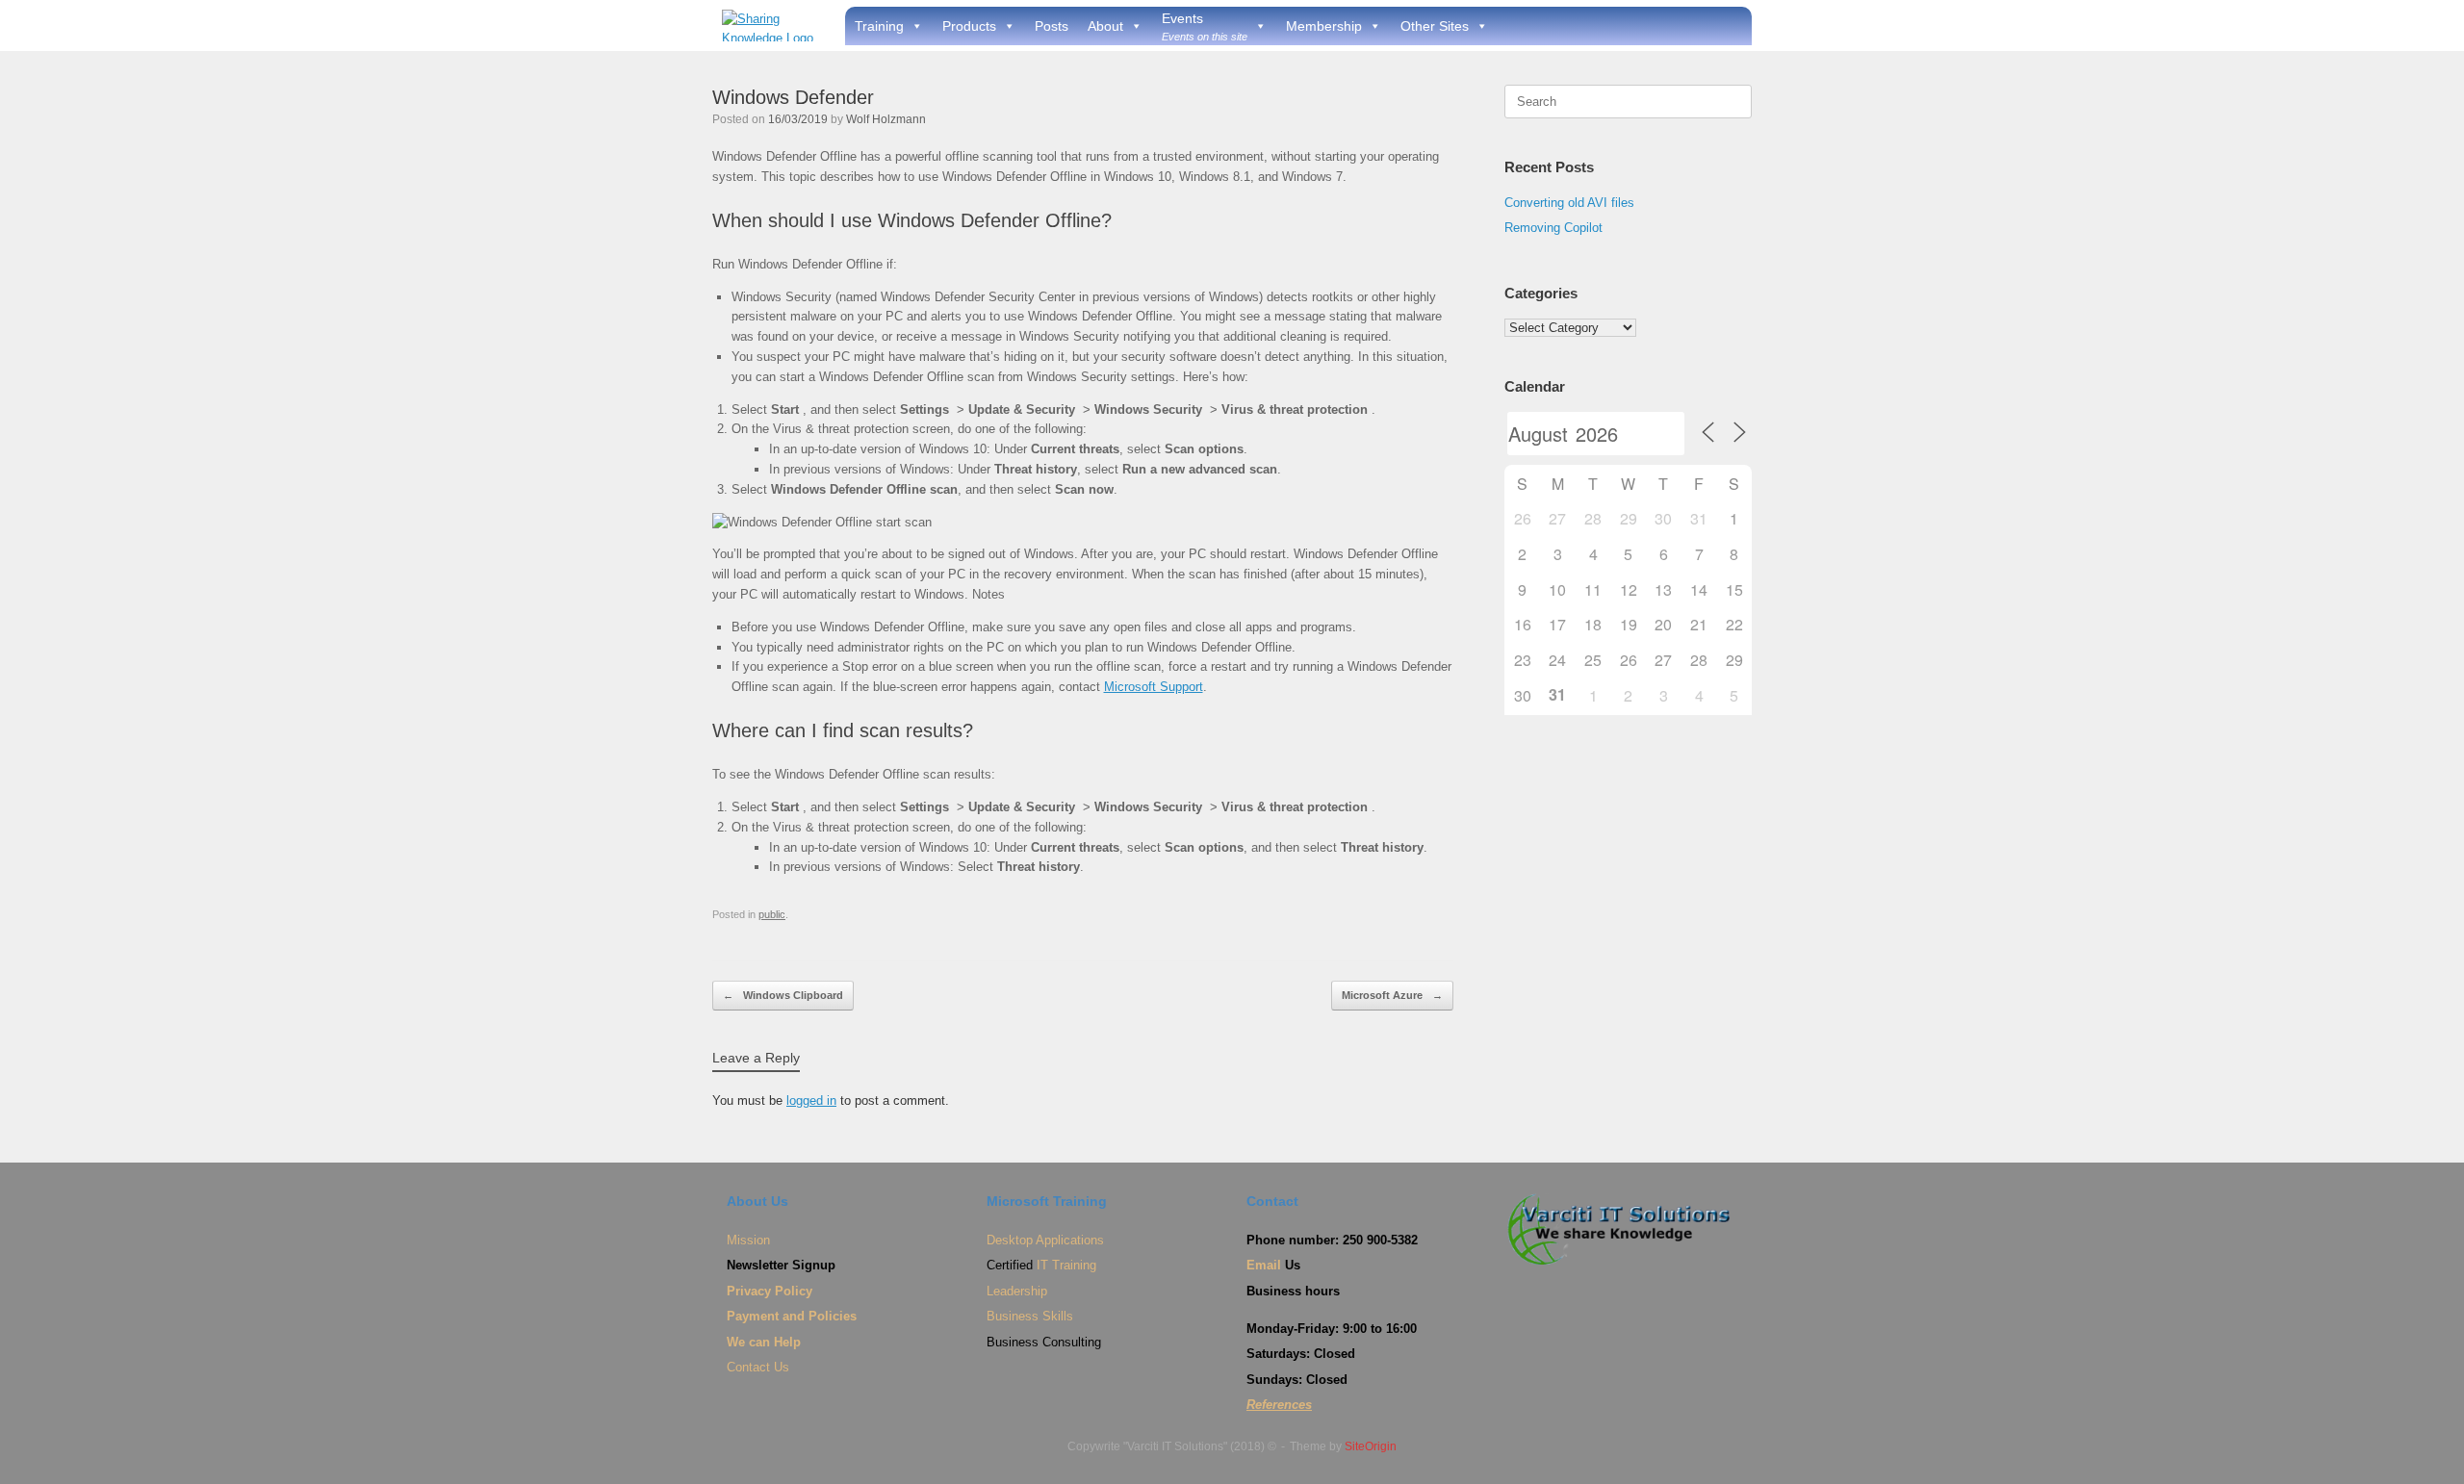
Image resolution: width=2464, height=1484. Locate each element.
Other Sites (1435, 26)
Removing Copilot (1553, 228)
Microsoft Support (1154, 687)
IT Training (1066, 1265)
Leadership (1017, 1291)
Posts (1052, 26)
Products (969, 26)
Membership (1324, 26)
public (772, 914)
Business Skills (1030, 1316)
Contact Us (758, 1367)
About (1105, 26)
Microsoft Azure (1392, 995)
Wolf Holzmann (886, 119)
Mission (748, 1240)
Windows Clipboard (783, 995)
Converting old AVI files (1569, 203)
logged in (811, 1100)
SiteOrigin (1371, 1446)
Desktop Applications (1045, 1240)
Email (1264, 1265)
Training (879, 26)
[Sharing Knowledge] (771, 26)
